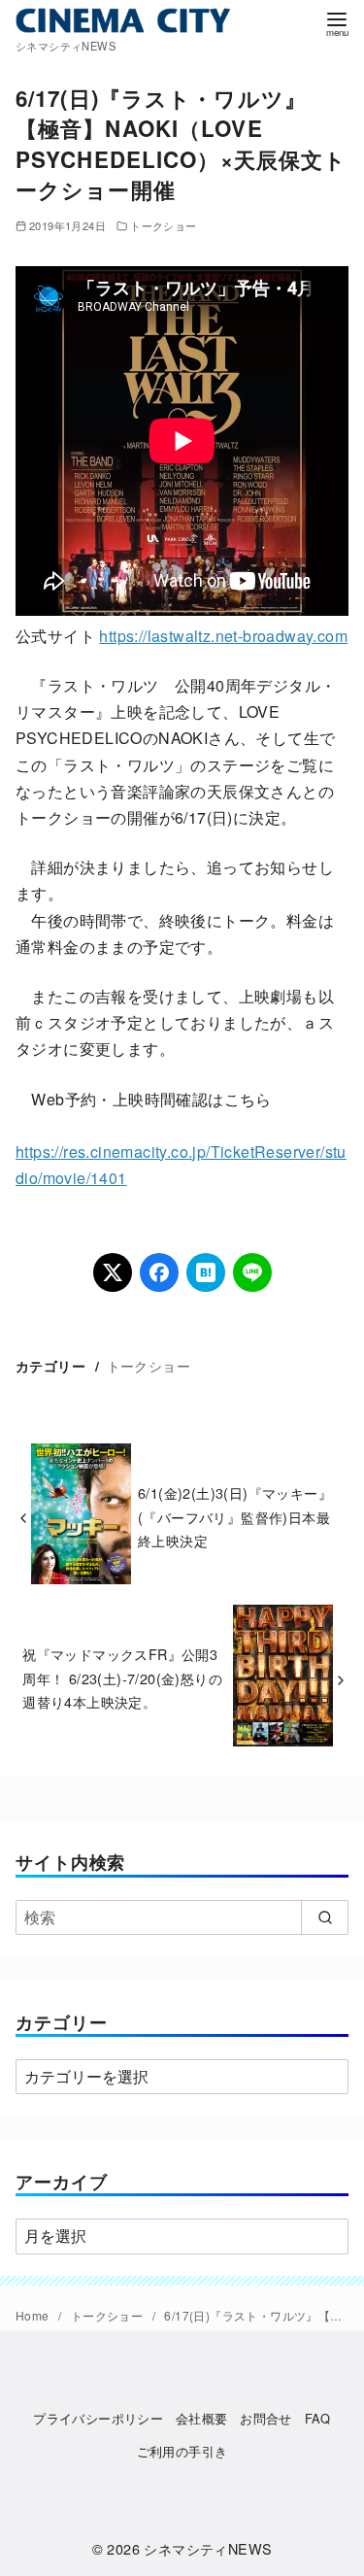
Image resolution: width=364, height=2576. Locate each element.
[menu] (337, 23)
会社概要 (202, 2418)
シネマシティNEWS (208, 2548)
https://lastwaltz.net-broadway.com (223, 636)
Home (34, 2315)
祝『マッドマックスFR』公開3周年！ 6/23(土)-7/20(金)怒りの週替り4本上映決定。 (122, 1678)
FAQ (318, 2418)
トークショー (163, 225)
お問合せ (266, 2418)
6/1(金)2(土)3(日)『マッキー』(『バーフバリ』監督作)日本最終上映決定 (235, 1516)
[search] (325, 1917)
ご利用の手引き (182, 2451)
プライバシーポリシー (98, 2418)
